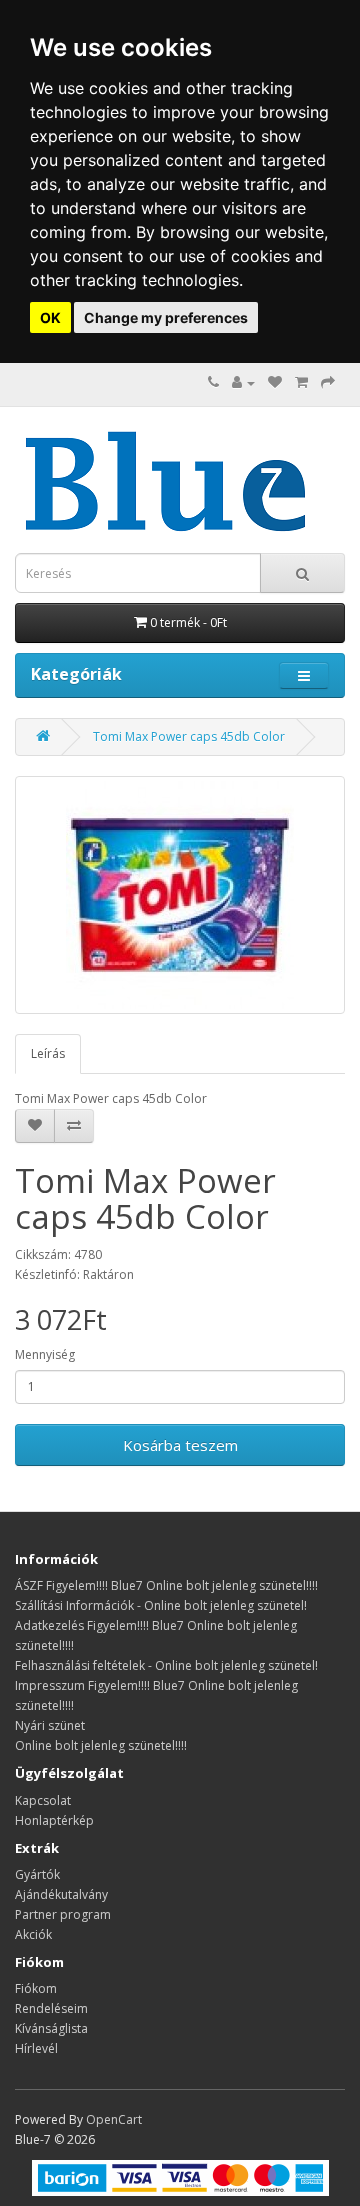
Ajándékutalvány (61, 1894)
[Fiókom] (243, 382)
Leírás (48, 1053)
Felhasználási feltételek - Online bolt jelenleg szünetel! (166, 1665)
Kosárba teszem (180, 1445)
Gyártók (37, 1874)
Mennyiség (45, 1354)
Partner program (63, 1914)
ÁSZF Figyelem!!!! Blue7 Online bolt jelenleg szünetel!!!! (166, 1585)
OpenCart (114, 2119)
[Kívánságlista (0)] (275, 382)
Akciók (33, 1934)
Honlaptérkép (54, 1820)
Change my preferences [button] (166, 317)
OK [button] (50, 317)
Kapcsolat (43, 1800)
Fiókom (36, 1988)
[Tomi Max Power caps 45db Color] (180, 895)
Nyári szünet (50, 1725)
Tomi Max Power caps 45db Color (189, 736)
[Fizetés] (328, 382)
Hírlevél (36, 2048)
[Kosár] (301, 382)
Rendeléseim (51, 2008)
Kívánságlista (51, 2028)
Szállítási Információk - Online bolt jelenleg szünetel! (161, 1605)
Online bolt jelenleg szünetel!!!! (101, 1745)
